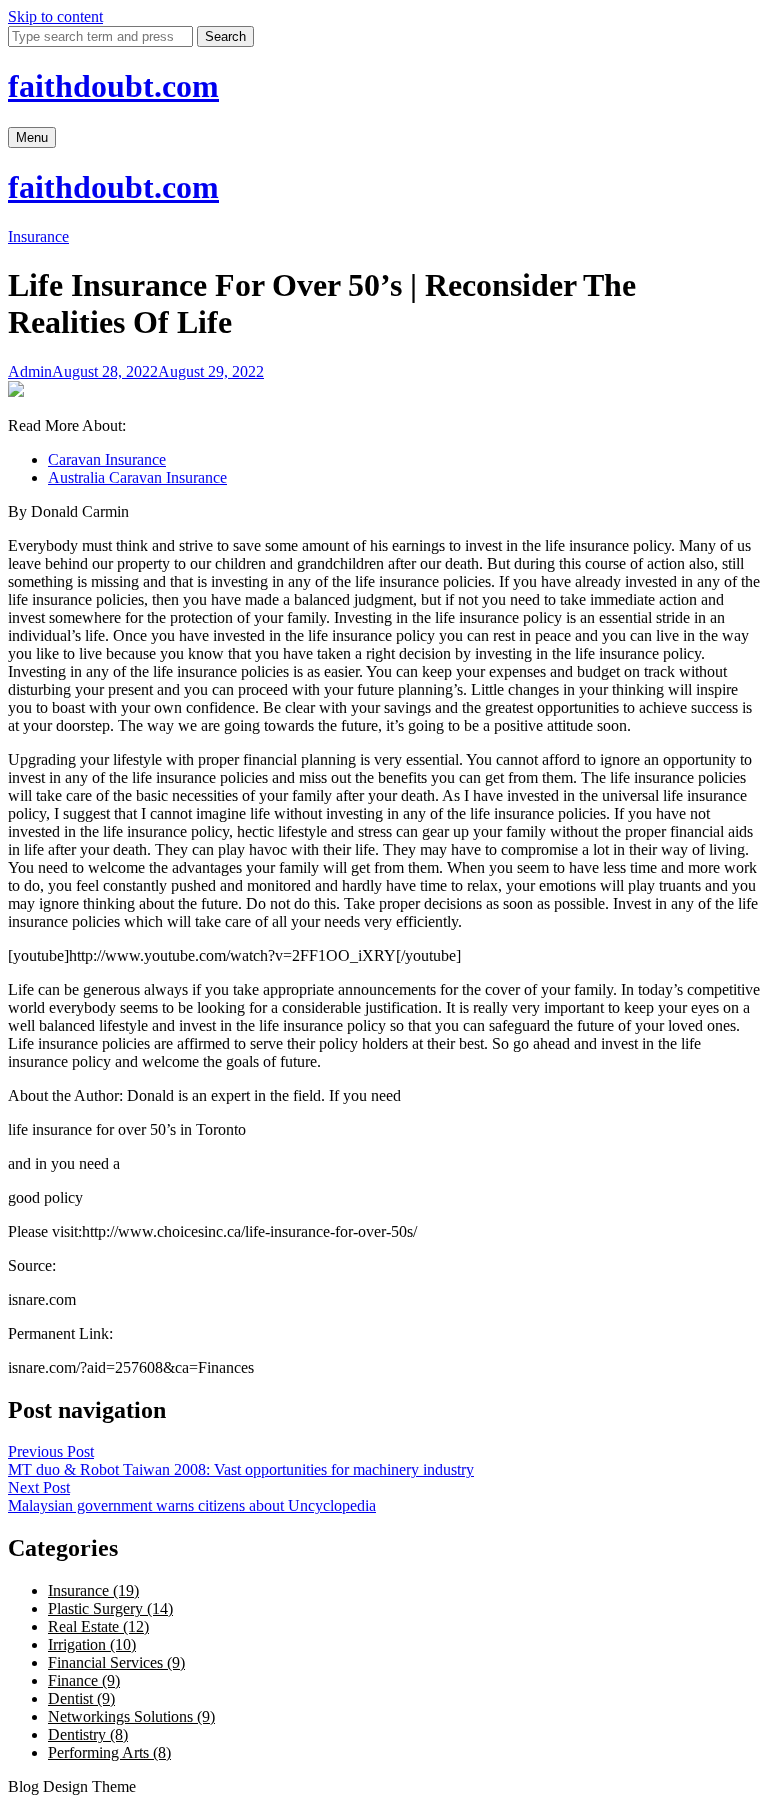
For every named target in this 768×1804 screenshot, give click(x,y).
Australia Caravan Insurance (137, 477)
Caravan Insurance (107, 459)
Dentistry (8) (88, 1734)
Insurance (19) (93, 1590)
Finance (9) (84, 1680)
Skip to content (55, 16)
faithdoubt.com (113, 86)
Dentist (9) (81, 1698)
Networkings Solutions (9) (131, 1716)
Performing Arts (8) (109, 1752)
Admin (30, 371)
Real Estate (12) (98, 1626)
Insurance (38, 236)
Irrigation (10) (92, 1644)
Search (225, 36)
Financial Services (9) (116, 1662)
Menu (32, 137)
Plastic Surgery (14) (110, 1608)
